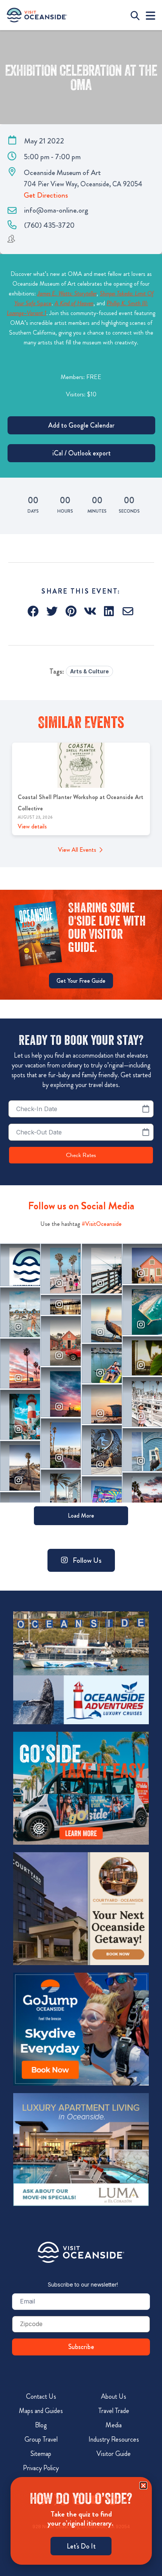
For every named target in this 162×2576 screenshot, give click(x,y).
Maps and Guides (41, 2411)
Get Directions (46, 195)
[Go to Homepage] (81, 2252)
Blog (41, 2425)
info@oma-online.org (56, 210)
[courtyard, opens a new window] (81, 1909)
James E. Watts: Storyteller (67, 293)
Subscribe (81, 2347)
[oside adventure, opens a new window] (81, 1668)
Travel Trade (114, 2411)
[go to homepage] (37, 15)
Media (114, 2425)
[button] (34, 611)
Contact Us (41, 2396)
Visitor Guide (114, 2454)
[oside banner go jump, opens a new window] (81, 2029)
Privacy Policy (41, 2468)
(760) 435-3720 (49, 225)
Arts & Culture (89, 671)
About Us (114, 2396)
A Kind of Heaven (74, 303)
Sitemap (41, 2454)
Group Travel (41, 2439)
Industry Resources (114, 2439)
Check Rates (81, 1155)
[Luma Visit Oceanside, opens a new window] (81, 2150)
